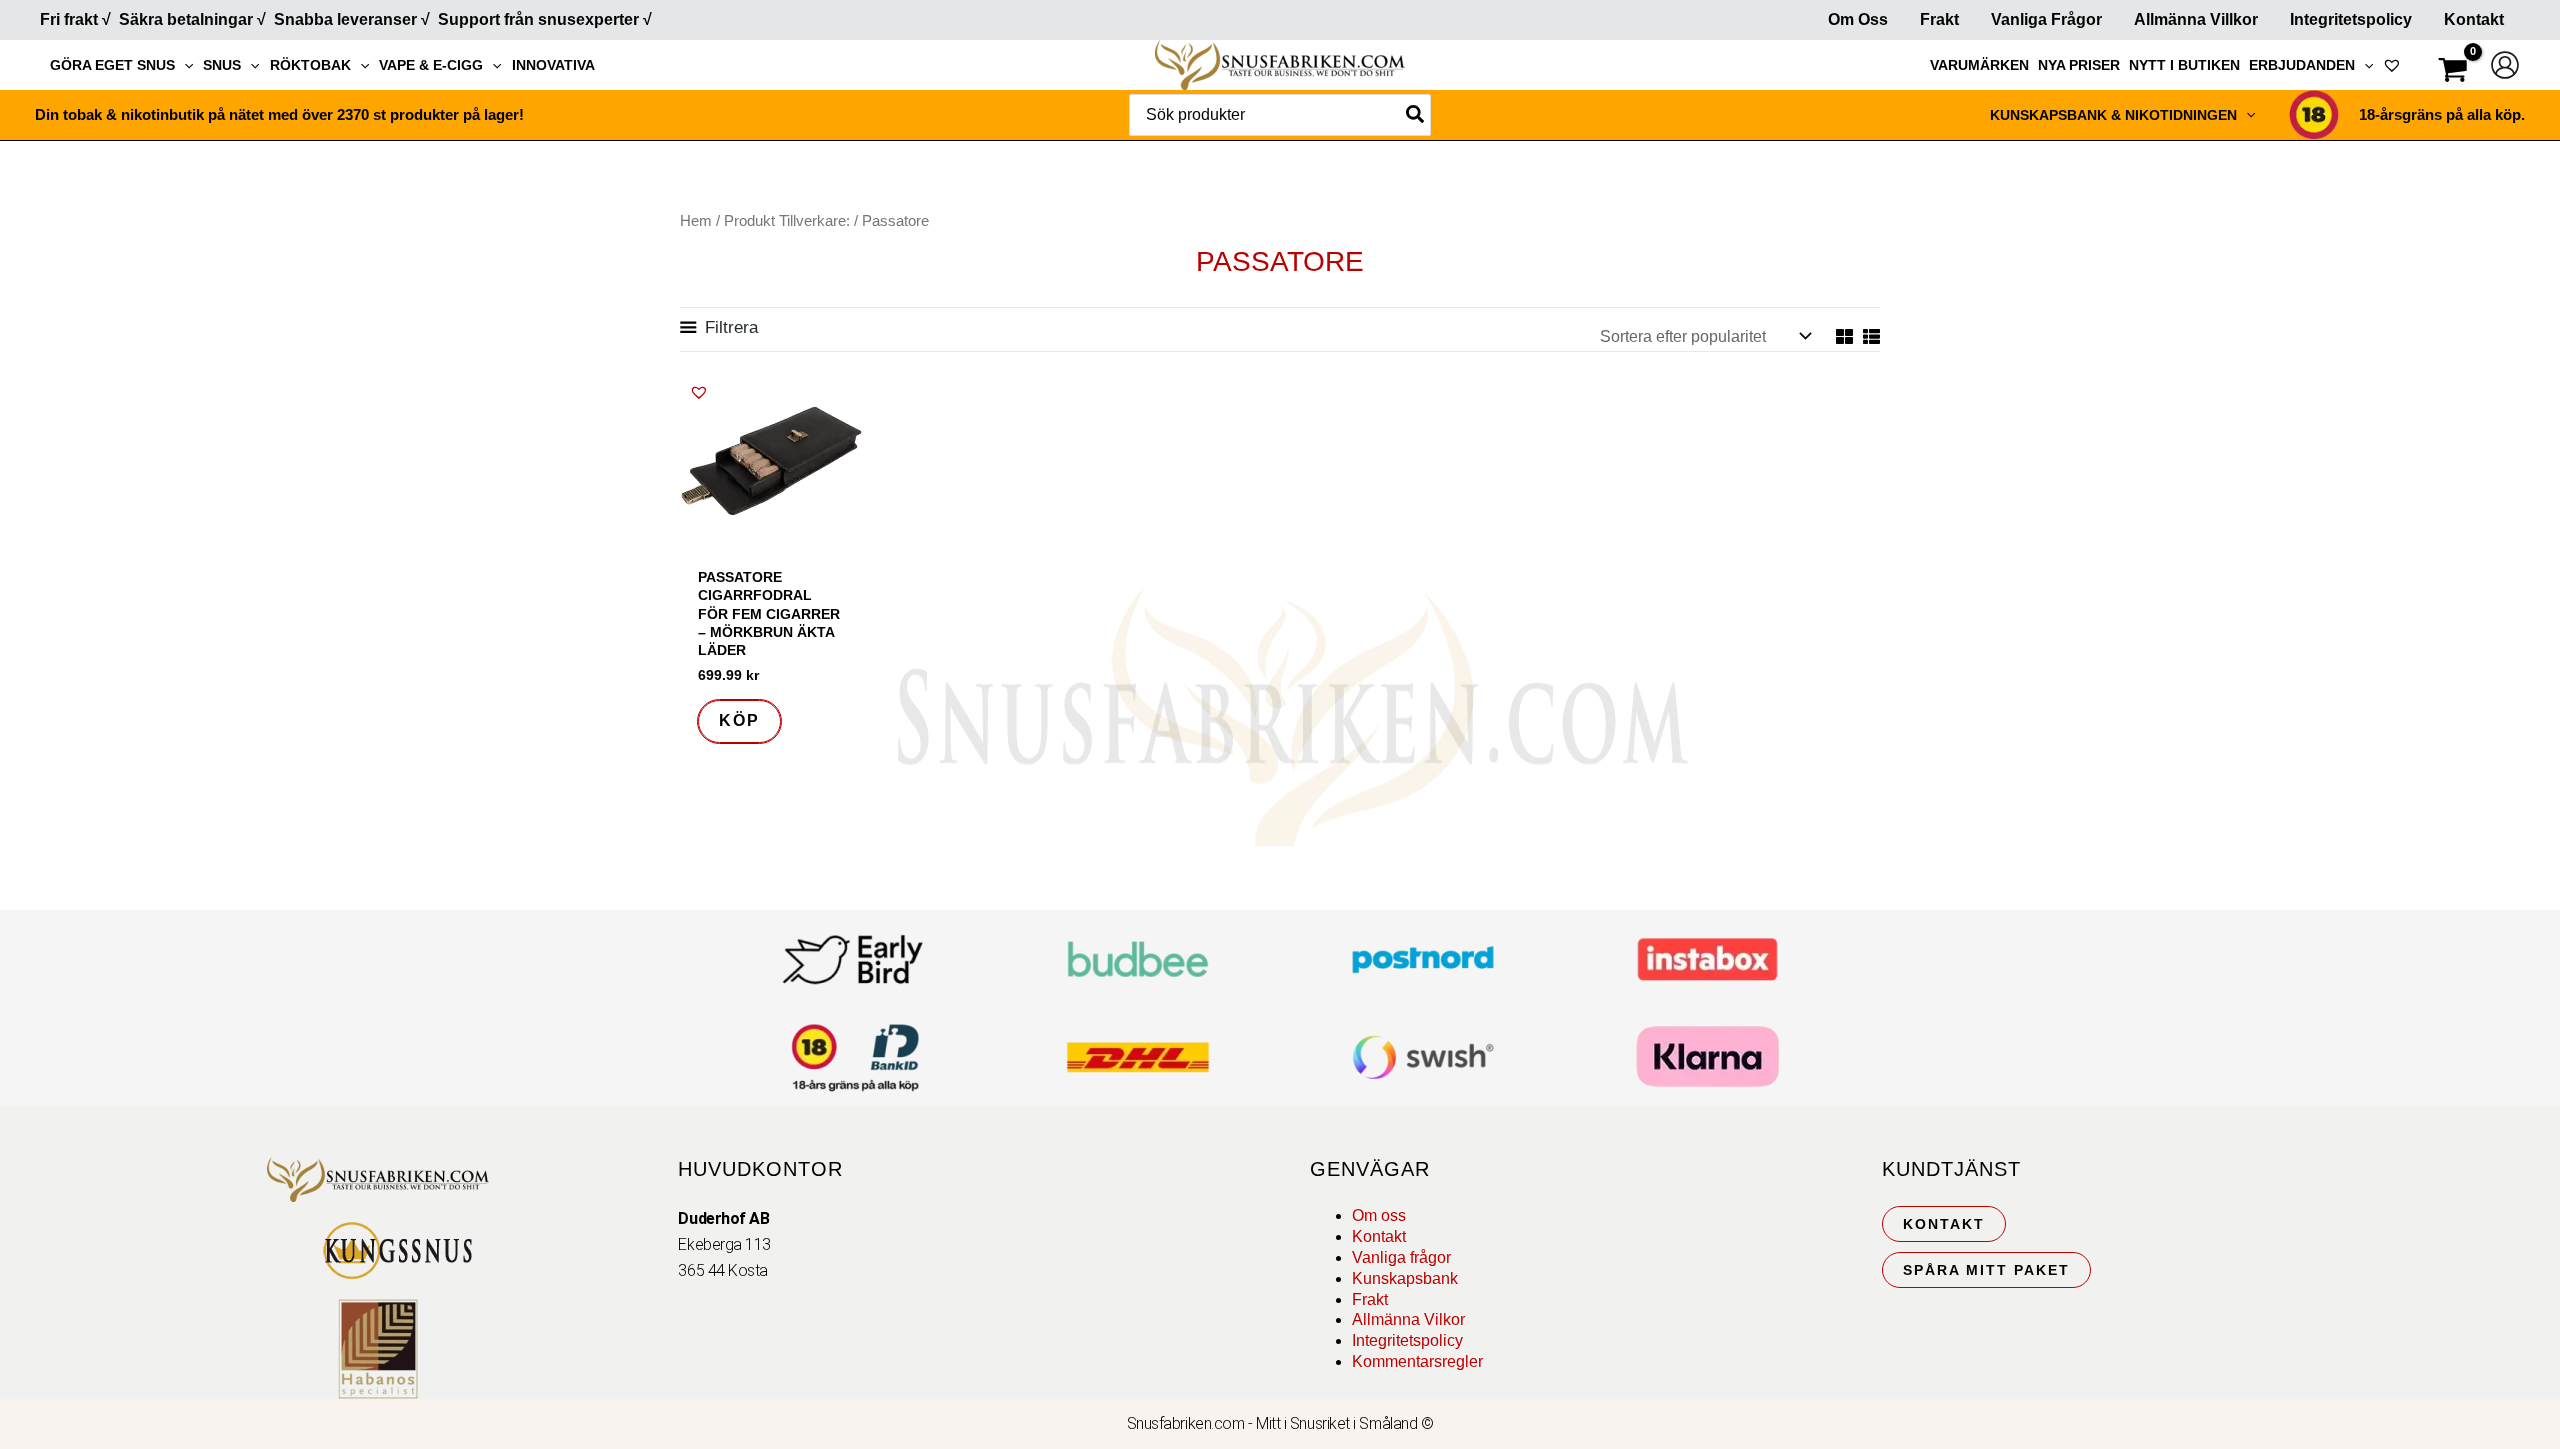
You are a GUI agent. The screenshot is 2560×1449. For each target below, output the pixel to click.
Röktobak (310, 65)
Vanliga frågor (2046, 19)
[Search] (1416, 115)
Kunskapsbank (1405, 1278)
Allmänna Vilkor (1408, 1319)
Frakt (1939, 19)
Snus (222, 65)
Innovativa (553, 65)
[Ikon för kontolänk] (2505, 65)
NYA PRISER (2079, 65)
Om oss (1379, 1215)
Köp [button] (739, 720)
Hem (696, 221)
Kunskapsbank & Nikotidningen (2113, 115)
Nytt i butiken (2184, 65)
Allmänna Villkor (2196, 19)
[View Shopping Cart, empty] (2453, 72)
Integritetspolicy (2351, 19)
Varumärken (1979, 65)
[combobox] (1280, 115)
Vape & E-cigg (431, 65)
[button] (184, 65)
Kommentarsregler (1417, 1361)
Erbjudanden (2302, 65)
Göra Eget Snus (112, 65)
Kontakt (2474, 19)
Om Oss (1858, 19)
